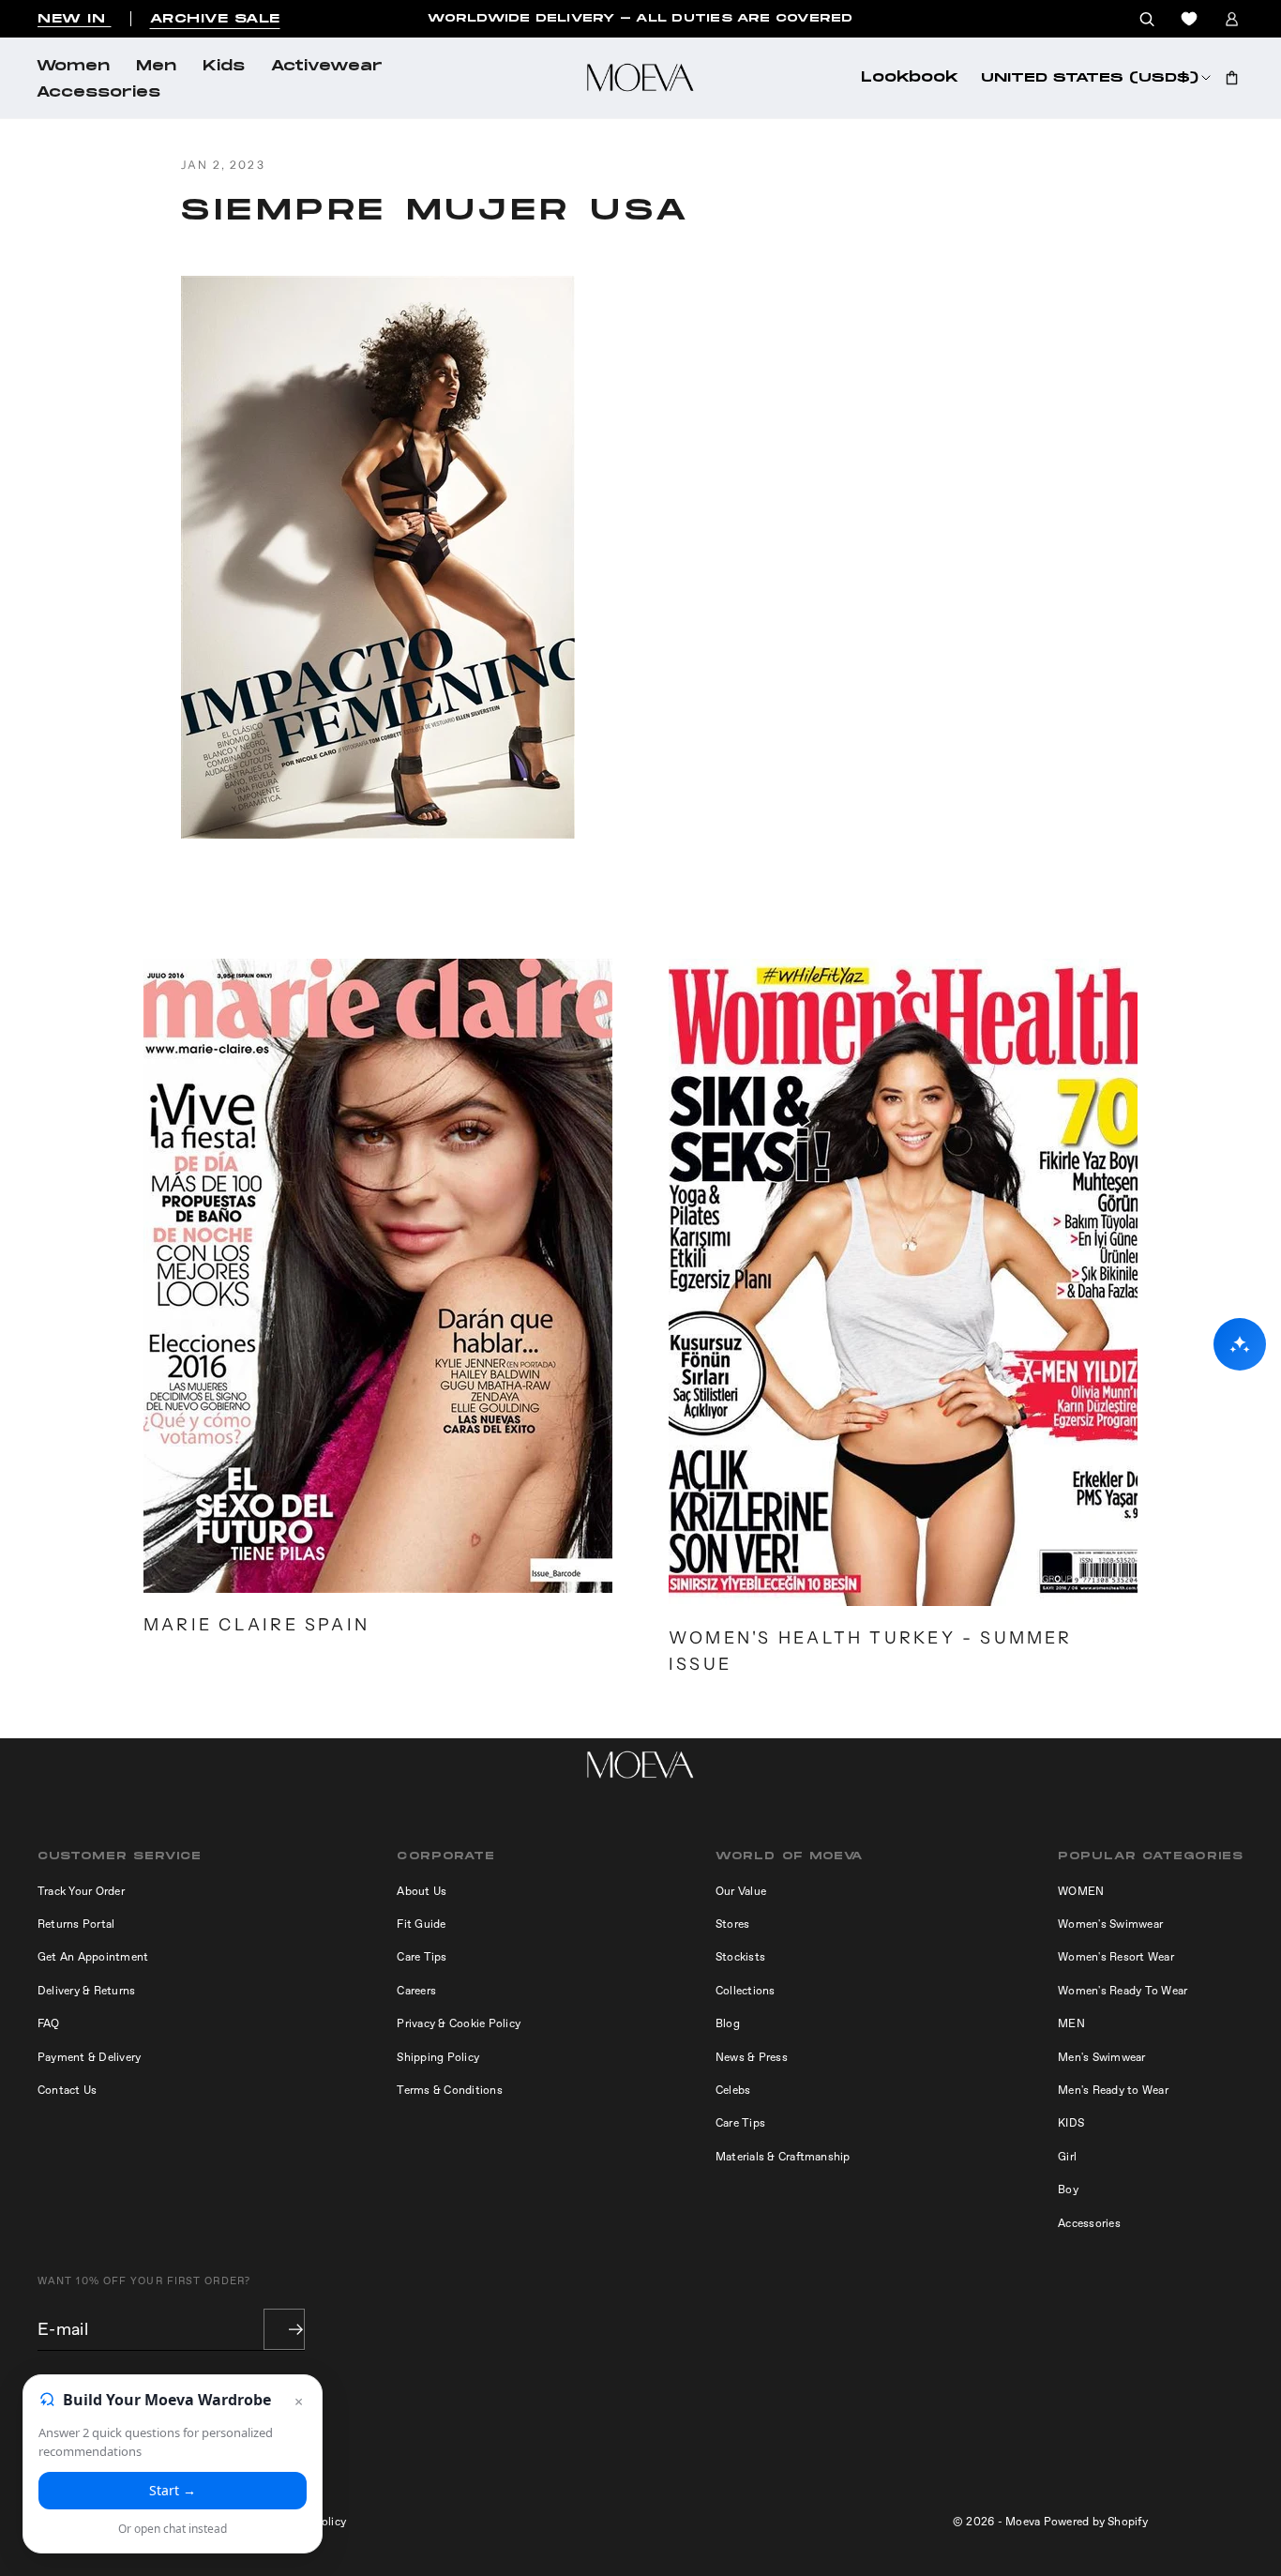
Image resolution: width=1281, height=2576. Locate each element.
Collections (746, 1991)
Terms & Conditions (449, 2090)
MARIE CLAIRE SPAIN (256, 1624)
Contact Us (67, 2090)
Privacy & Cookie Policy (459, 2023)
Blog (728, 2023)
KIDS (1071, 2123)
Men (156, 67)
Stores (732, 1924)
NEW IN (75, 19)
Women (73, 67)
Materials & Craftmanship (783, 2157)
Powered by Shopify (1096, 2522)
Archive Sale (215, 19)
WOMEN (1081, 1891)
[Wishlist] (1189, 19)
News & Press (752, 2057)
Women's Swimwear (1110, 1924)
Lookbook (910, 78)
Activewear (327, 67)
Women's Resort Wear (1116, 1957)
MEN (1071, 2023)
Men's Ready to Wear (1113, 2090)
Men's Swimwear (1101, 2057)
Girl (1067, 2157)
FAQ (49, 2023)
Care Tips (422, 1957)
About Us (422, 1891)
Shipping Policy (438, 2057)
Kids (224, 67)
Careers (416, 1991)
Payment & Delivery (89, 2057)
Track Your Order (81, 1891)
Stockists (740, 1957)
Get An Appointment (93, 1957)
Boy (1068, 2190)
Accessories (98, 93)
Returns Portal (76, 1924)
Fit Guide (421, 1924)
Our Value (741, 1891)
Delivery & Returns (86, 1991)
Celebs (733, 2090)
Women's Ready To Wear (1123, 1991)
